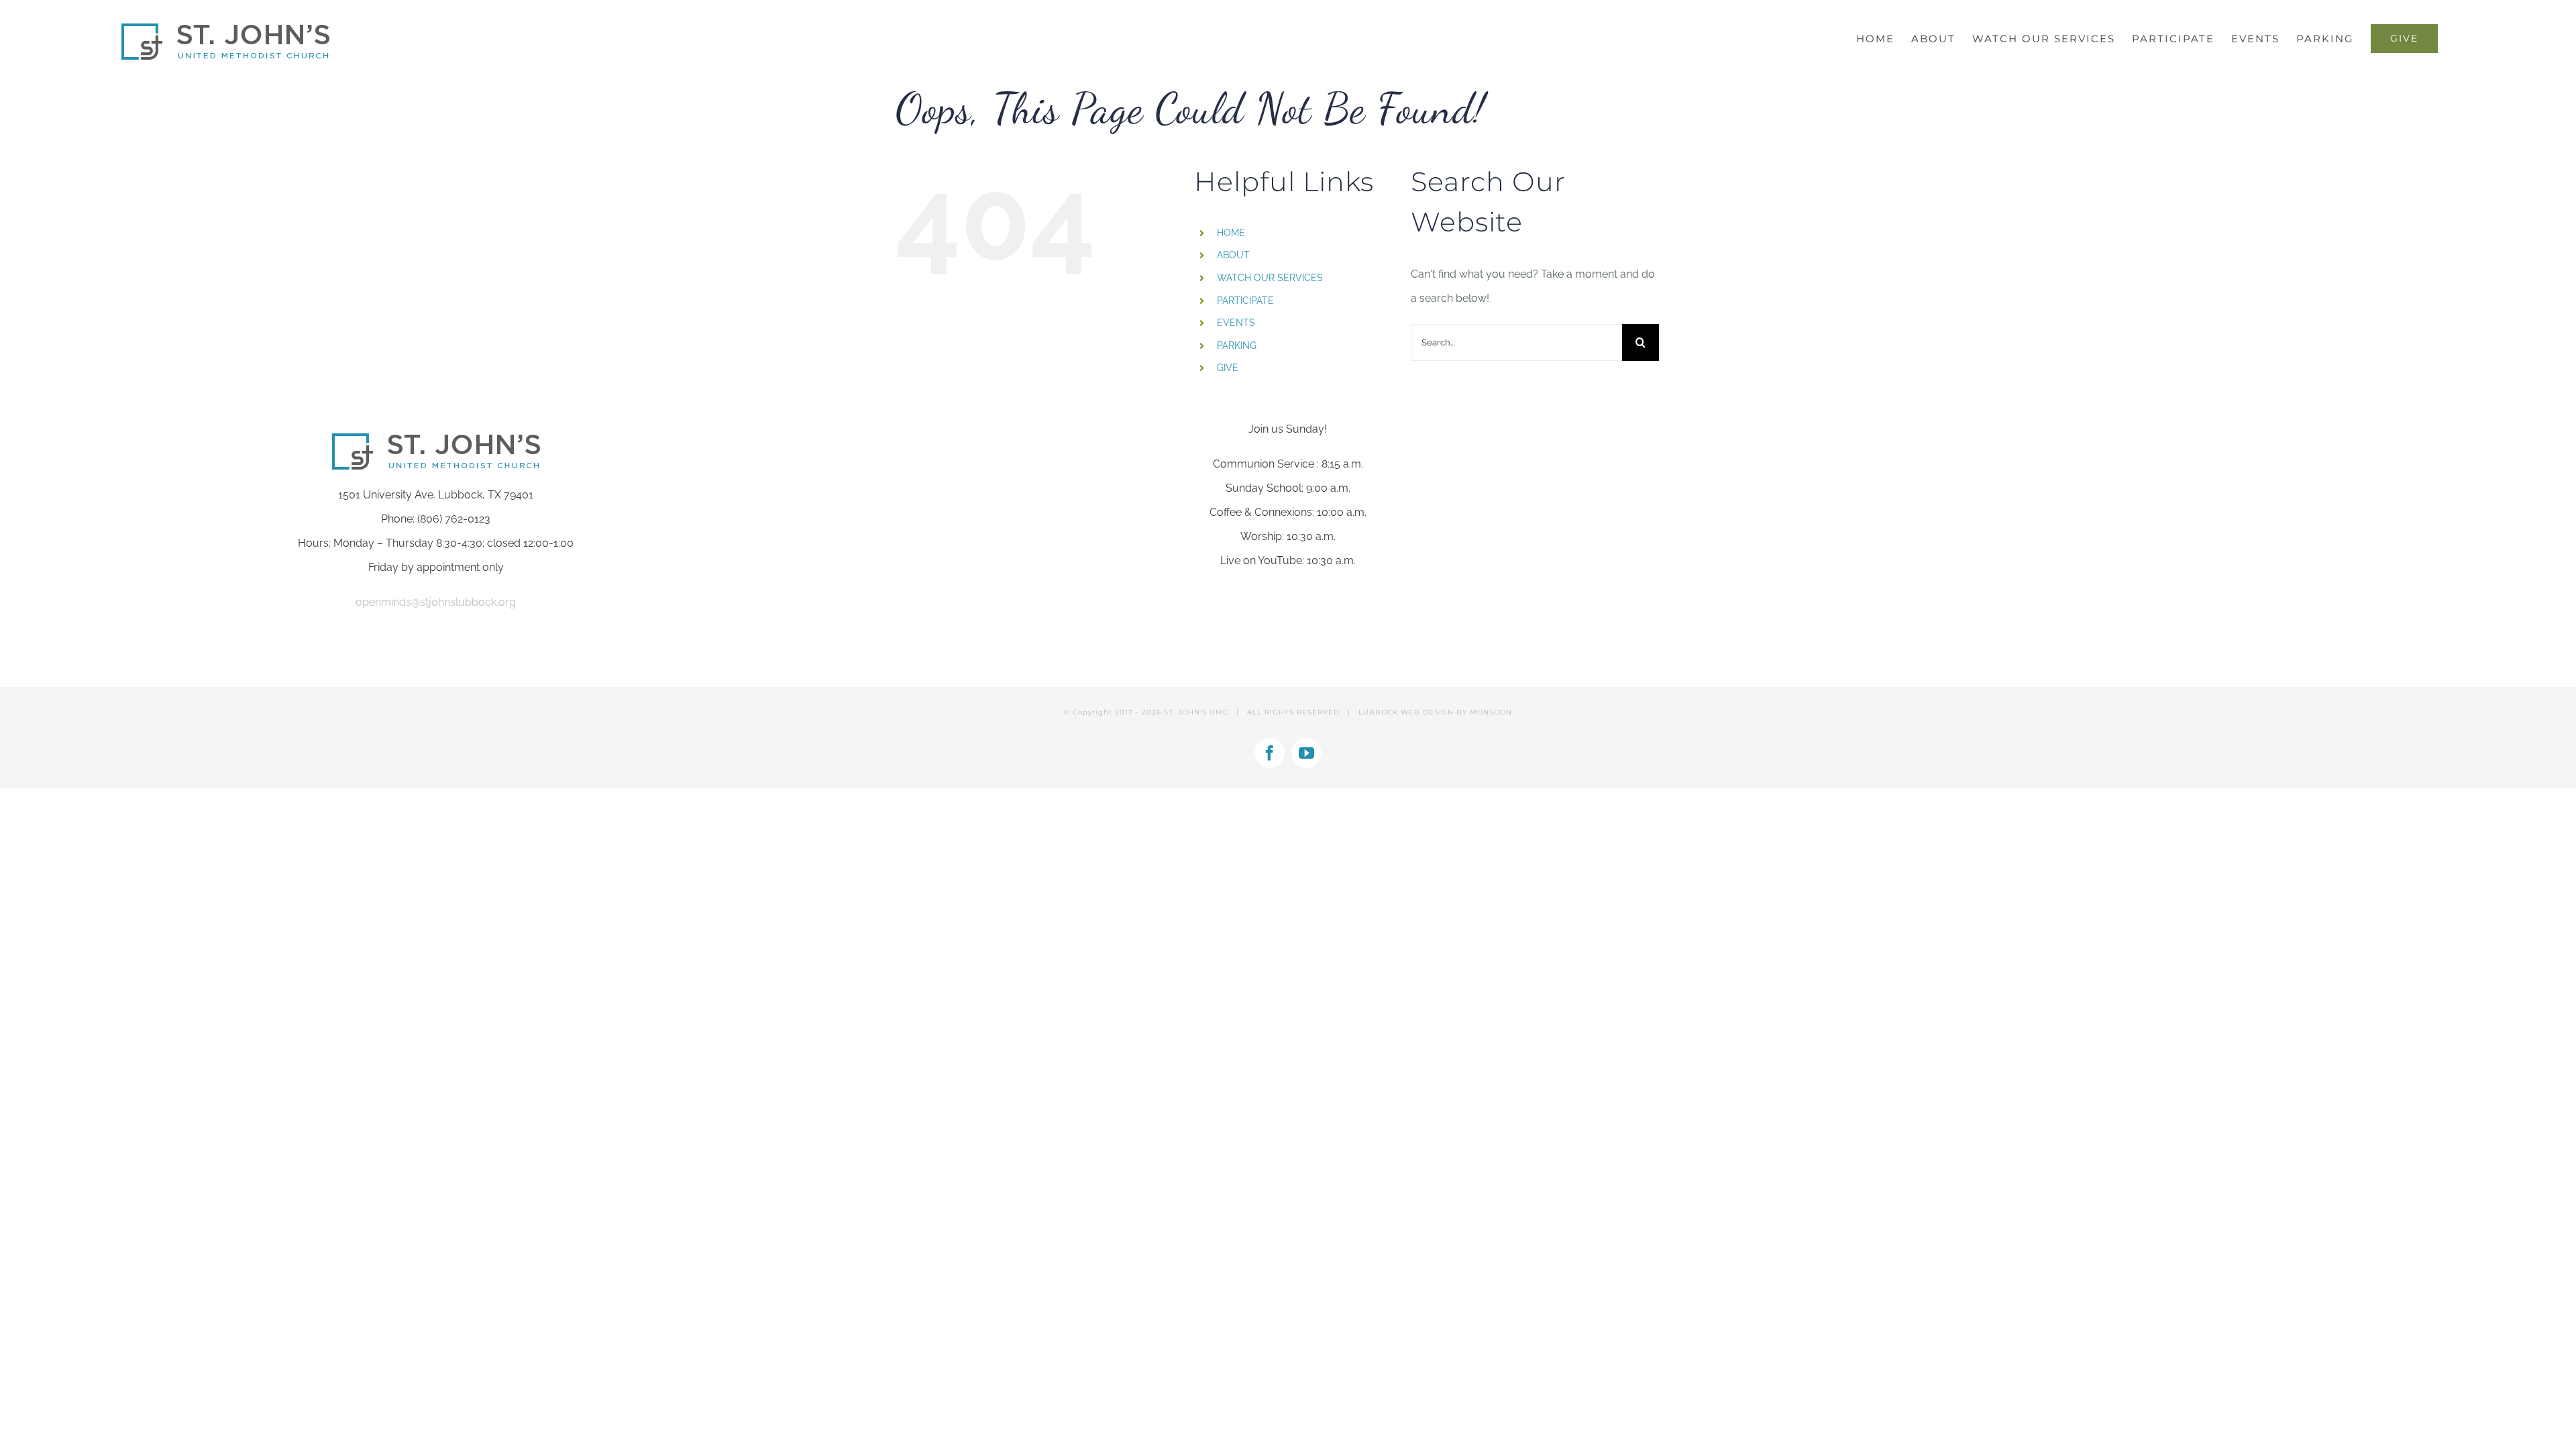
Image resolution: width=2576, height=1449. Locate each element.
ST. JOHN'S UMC (1196, 712)
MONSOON (1491, 712)
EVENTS (1236, 323)
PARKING (1237, 345)
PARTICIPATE (1245, 301)
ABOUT (1233, 255)
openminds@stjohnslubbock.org (436, 602)
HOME (1231, 233)
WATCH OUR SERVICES (1270, 278)
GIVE (1228, 368)
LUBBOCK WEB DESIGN (1406, 712)
